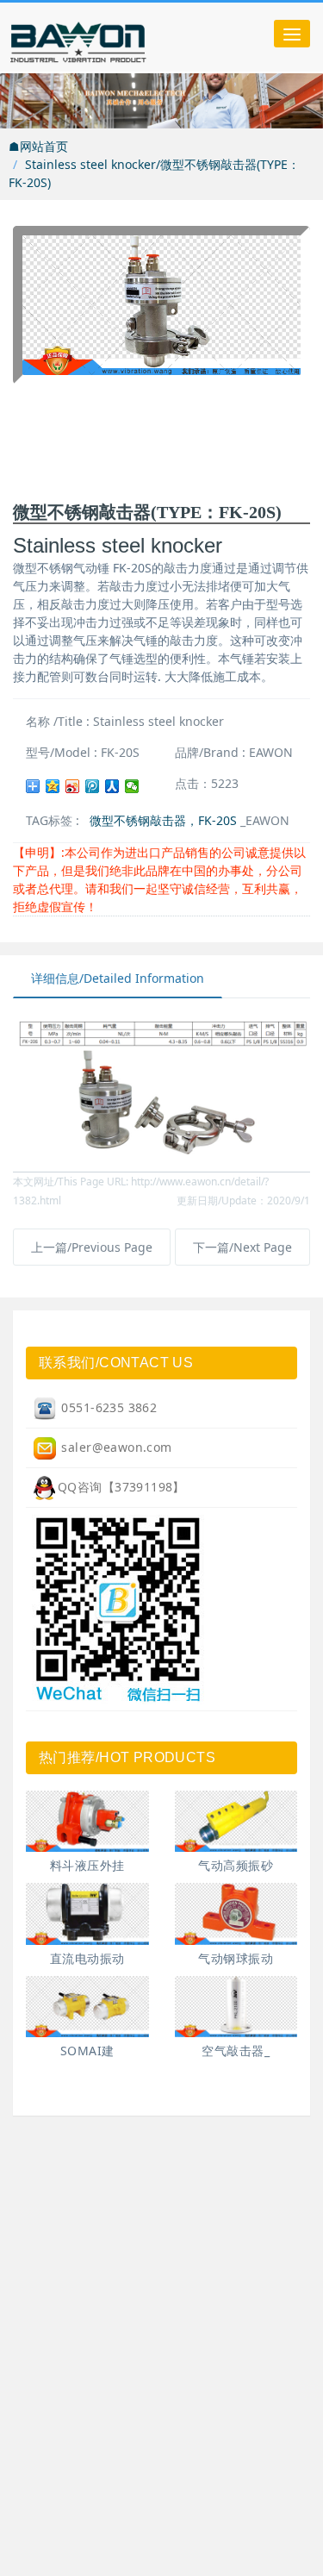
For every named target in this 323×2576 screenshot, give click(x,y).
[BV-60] (236, 1913)
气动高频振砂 (236, 1865)
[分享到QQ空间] (53, 786)
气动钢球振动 (236, 1958)
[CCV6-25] (87, 1821)
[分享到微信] (132, 786)
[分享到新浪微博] (73, 786)
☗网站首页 (38, 146)
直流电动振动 (87, 1958)
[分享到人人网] (112, 786)
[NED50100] (87, 1913)
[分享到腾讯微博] (93, 786)
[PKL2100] (236, 2007)
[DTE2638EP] (236, 1821)
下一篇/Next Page (242, 1247)
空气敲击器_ (236, 2051)
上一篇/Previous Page (92, 1247)
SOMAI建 (87, 2051)
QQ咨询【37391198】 (121, 1487)
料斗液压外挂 (87, 1865)
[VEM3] (87, 2007)
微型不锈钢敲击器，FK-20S (163, 820)
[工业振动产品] (116, 37)
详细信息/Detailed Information (118, 978)
